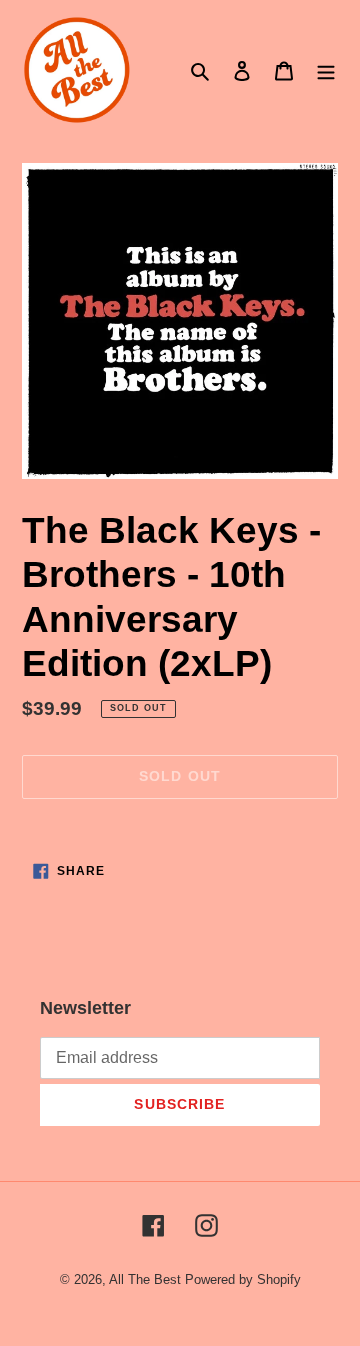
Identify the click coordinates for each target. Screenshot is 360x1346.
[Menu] (326, 70)
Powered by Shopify (243, 1279)
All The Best (145, 1279)
